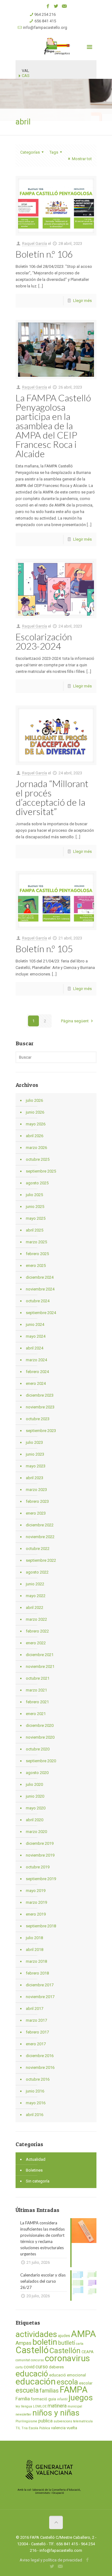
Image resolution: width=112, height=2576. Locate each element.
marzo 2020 (36, 1832)
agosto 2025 (37, 1183)
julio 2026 (34, 1100)
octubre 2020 (38, 1749)
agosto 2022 (37, 1572)
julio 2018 (34, 1938)
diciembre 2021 (40, 1655)
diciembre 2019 (40, 1843)
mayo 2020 (36, 1808)
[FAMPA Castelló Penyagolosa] (56, 46)
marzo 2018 (36, 1961)
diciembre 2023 (40, 1395)
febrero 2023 (37, 1501)
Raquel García (35, 243)
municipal (75, 2406)
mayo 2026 (36, 1124)
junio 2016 (35, 2091)
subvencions (63, 2421)
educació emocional (68, 2375)
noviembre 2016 (40, 2067)
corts (19, 2367)
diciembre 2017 (40, 1985)
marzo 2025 (36, 1242)
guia (52, 2399)
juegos (81, 2398)
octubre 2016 (38, 2079)
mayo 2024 (36, 1336)
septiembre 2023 (41, 1431)
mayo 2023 (36, 1466)
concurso (37, 2360)
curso (42, 2367)
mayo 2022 (36, 1596)
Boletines (34, 2170)
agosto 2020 (37, 1773)
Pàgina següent (75, 1021)
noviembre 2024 (40, 1289)
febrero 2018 (37, 1973)
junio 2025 (35, 1207)
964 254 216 (45, 14)
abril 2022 (35, 1608)
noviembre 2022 (40, 1537)
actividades (36, 2334)
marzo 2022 (36, 1619)
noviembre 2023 (40, 1407)
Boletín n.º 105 (44, 948)
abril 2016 (35, 2115)
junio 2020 (35, 1796)
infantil (62, 2399)
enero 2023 (36, 1513)
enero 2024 (36, 1383)
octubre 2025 (38, 1159)
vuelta (72, 2428)
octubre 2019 (38, 1867)
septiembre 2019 (41, 1879)
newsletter (23, 2414)
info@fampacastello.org (45, 27)
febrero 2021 (37, 1702)
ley (18, 2406)
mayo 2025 (36, 1218)
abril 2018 (35, 1950)
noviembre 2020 (40, 1737)
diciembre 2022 (40, 1525)
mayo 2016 (36, 2103)
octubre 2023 (38, 1419)
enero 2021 (36, 1714)
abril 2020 (35, 1820)
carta (80, 2344)
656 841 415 (45, 21)
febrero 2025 (37, 1254)
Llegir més (82, 301)
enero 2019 (36, 1914)
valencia (58, 2428)
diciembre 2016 (40, 2056)
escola (67, 2382)
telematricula (83, 2421)
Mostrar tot (82, 159)
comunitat (23, 2360)
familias (49, 2391)
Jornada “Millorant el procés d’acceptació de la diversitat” (52, 797)
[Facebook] (48, 6)
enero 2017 (36, 2044)
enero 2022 (36, 1643)
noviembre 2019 (40, 1855)
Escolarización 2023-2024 (44, 641)
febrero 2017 (37, 2032)
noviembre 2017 (40, 1997)
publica (45, 2421)
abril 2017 (35, 2009)
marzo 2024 (36, 1360)
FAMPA (74, 2390)
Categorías (30, 152)
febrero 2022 (37, 1631)
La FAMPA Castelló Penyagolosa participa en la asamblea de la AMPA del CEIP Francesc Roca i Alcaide (53, 426)
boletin (45, 2342)
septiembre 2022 (41, 1560)
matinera (57, 2406)
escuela (27, 2390)
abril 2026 (35, 1136)
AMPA (84, 2334)
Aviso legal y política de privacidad (51, 2560)
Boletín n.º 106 (44, 254)
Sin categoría (38, 2181)
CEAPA (88, 2352)
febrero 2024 (37, 1372)
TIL (18, 2428)
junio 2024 (35, 1324)
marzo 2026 (36, 1148)
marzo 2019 (36, 1902)
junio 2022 (35, 1584)
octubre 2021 (38, 1678)
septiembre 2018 (41, 1926)
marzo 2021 (36, 1690)
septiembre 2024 (41, 1313)
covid (29, 2367)
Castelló (32, 2350)
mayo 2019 (36, 1891)
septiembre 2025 (41, 1171)
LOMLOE (40, 2406)
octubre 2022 (38, 1549)
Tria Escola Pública (36, 2428)
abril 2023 (35, 1478)
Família (23, 2399)
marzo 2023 (36, 1490)
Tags (54, 152)
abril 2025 (35, 1230)
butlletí (67, 2343)
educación (36, 2382)
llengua (26, 2406)
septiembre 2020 (41, 1761)
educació (32, 2374)
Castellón (65, 2351)
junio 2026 (35, 1112)
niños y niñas (56, 2413)
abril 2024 (35, 1348)
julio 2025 (34, 1195)
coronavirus (67, 2358)
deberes (56, 2367)
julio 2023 (34, 1442)
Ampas (23, 2343)
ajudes (64, 2336)
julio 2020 (34, 1784)
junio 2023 (35, 1454)
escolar (86, 2383)
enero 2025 (36, 1265)
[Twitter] (56, 6)
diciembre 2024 (40, 1277)
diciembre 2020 (40, 1725)
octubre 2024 (38, 1301)
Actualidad (36, 2159)
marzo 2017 (36, 2020)
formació (39, 2399)
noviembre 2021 (40, 1666)
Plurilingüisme (26, 2421)
